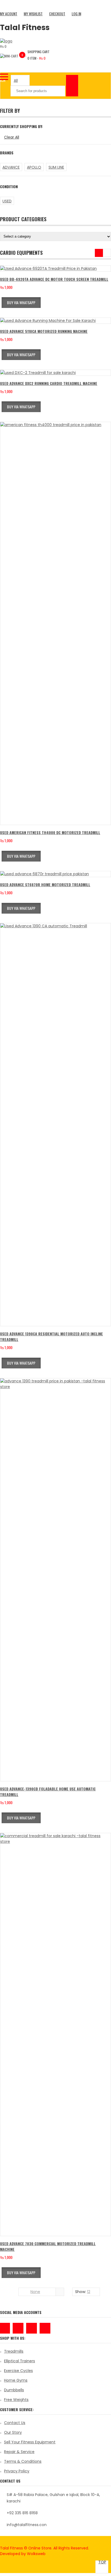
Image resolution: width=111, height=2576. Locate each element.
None (35, 2292)
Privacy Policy (17, 2471)
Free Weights (16, 2400)
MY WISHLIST (33, 14)
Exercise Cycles (18, 2371)
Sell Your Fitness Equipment (30, 2442)
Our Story (13, 2432)
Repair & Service (19, 2452)
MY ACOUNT (9, 14)
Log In (76, 14)
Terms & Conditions (23, 2461)
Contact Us (15, 2423)
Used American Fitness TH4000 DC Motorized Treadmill (50, 832)
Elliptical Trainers (20, 2361)
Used (7, 201)
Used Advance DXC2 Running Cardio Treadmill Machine (49, 383)
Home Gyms (16, 2380)
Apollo (34, 167)
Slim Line (56, 167)
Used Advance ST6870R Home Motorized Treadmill (45, 884)
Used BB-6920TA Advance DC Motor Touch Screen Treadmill (54, 279)
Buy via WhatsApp (21, 302)
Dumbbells (14, 2390)
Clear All (12, 137)
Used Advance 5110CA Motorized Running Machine (44, 331)
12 (89, 2292)
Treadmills (14, 2351)
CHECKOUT (57, 14)
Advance (11, 167)
